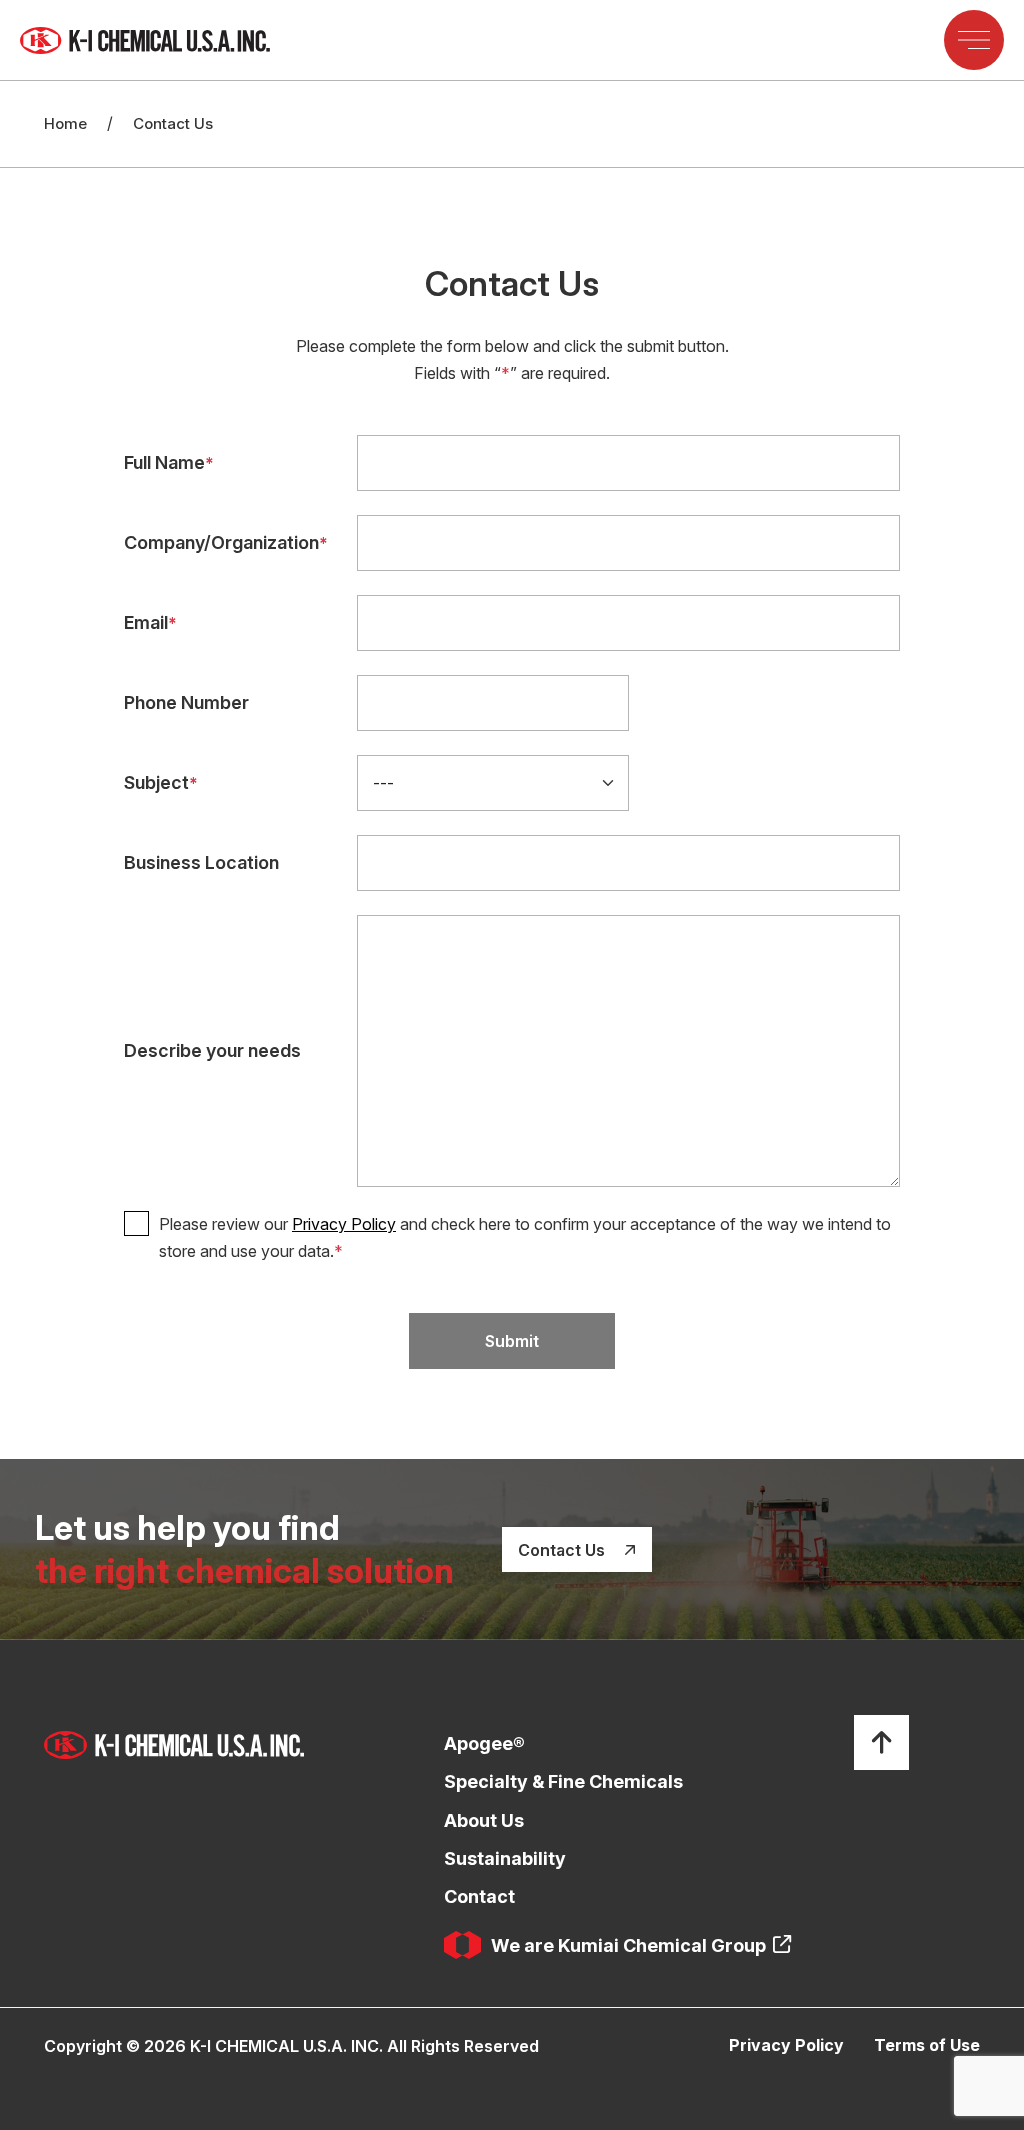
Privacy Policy (344, 1224)
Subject (161, 782)
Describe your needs (212, 1050)
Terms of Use (927, 2045)
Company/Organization (226, 542)
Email (150, 622)
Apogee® (484, 1743)
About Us (484, 1820)
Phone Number (186, 702)
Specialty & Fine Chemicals (563, 1781)
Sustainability (505, 1858)
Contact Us (563, 1550)
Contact (479, 1896)
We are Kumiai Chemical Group (628, 1945)
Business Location (201, 862)
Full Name (169, 462)
